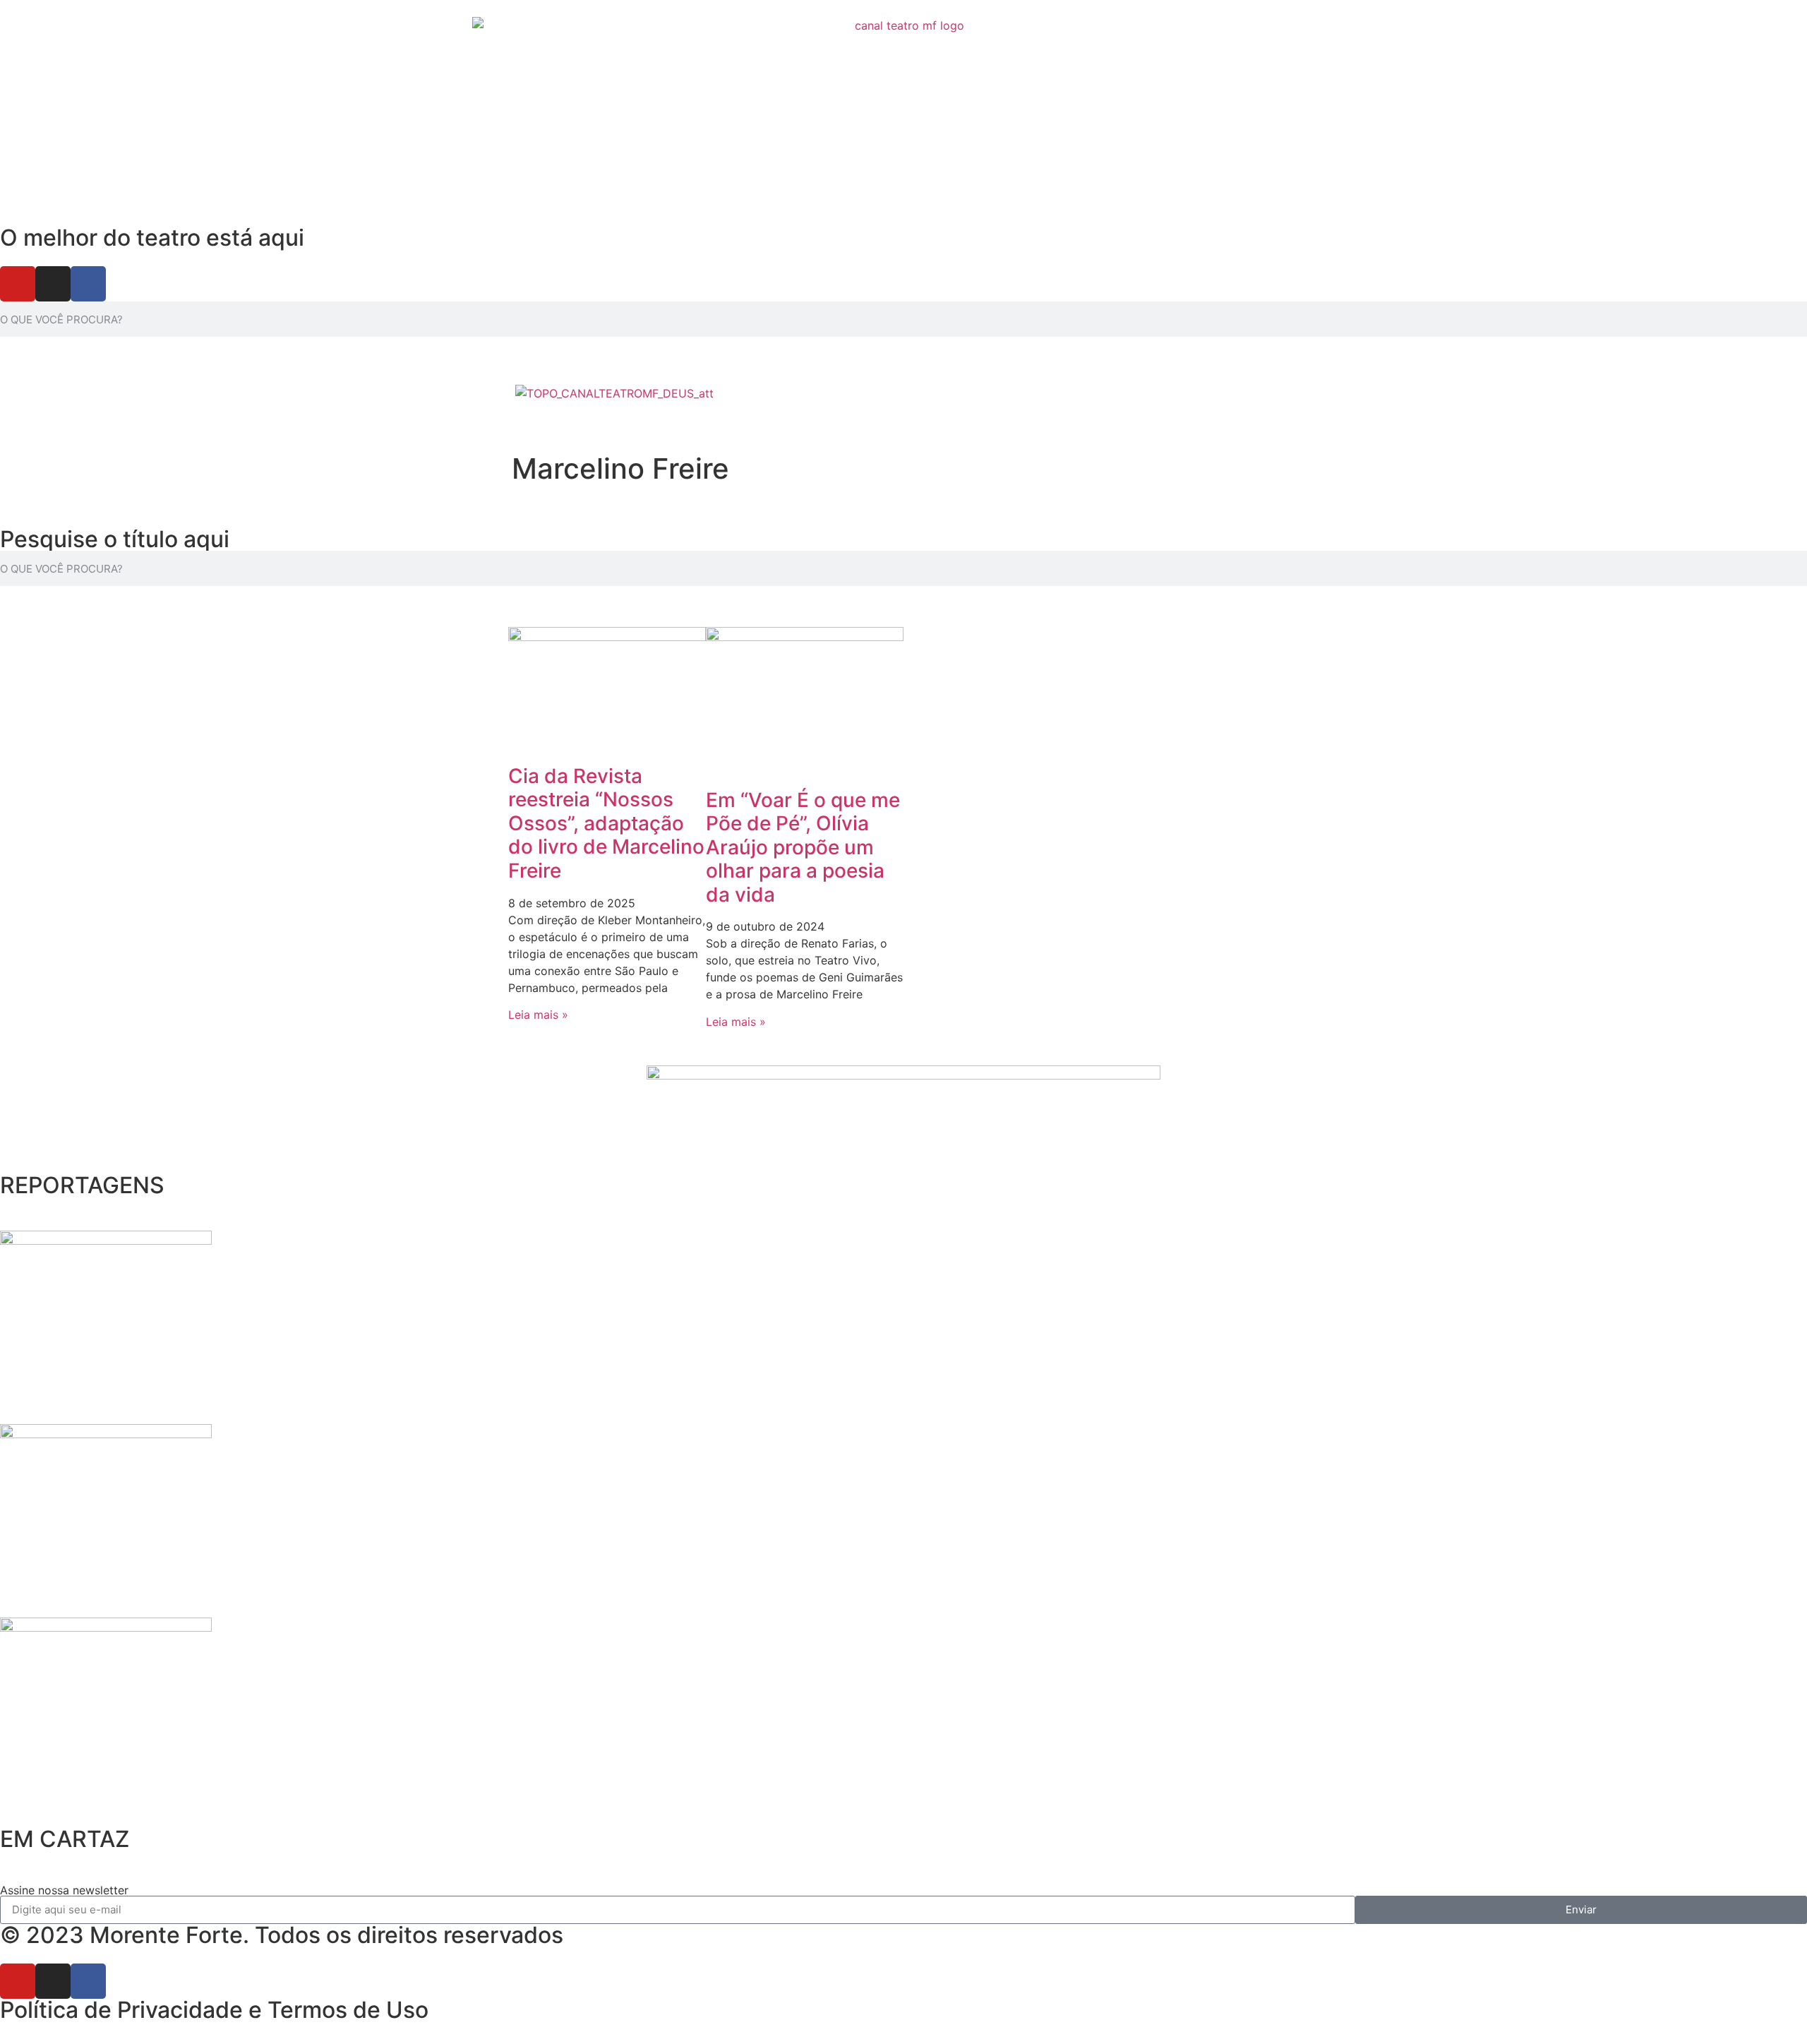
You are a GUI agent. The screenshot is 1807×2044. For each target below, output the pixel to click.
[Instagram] (53, 284)
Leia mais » (538, 1015)
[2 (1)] (106, 1627)
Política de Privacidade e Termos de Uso (214, 2010)
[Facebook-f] (88, 284)
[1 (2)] (106, 1434)
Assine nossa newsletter (64, 1890)
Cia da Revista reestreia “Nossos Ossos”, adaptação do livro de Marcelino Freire (606, 823)
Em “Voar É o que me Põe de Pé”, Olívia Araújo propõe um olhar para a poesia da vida (803, 847)
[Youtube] (18, 284)
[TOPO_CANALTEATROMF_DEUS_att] (614, 393)
